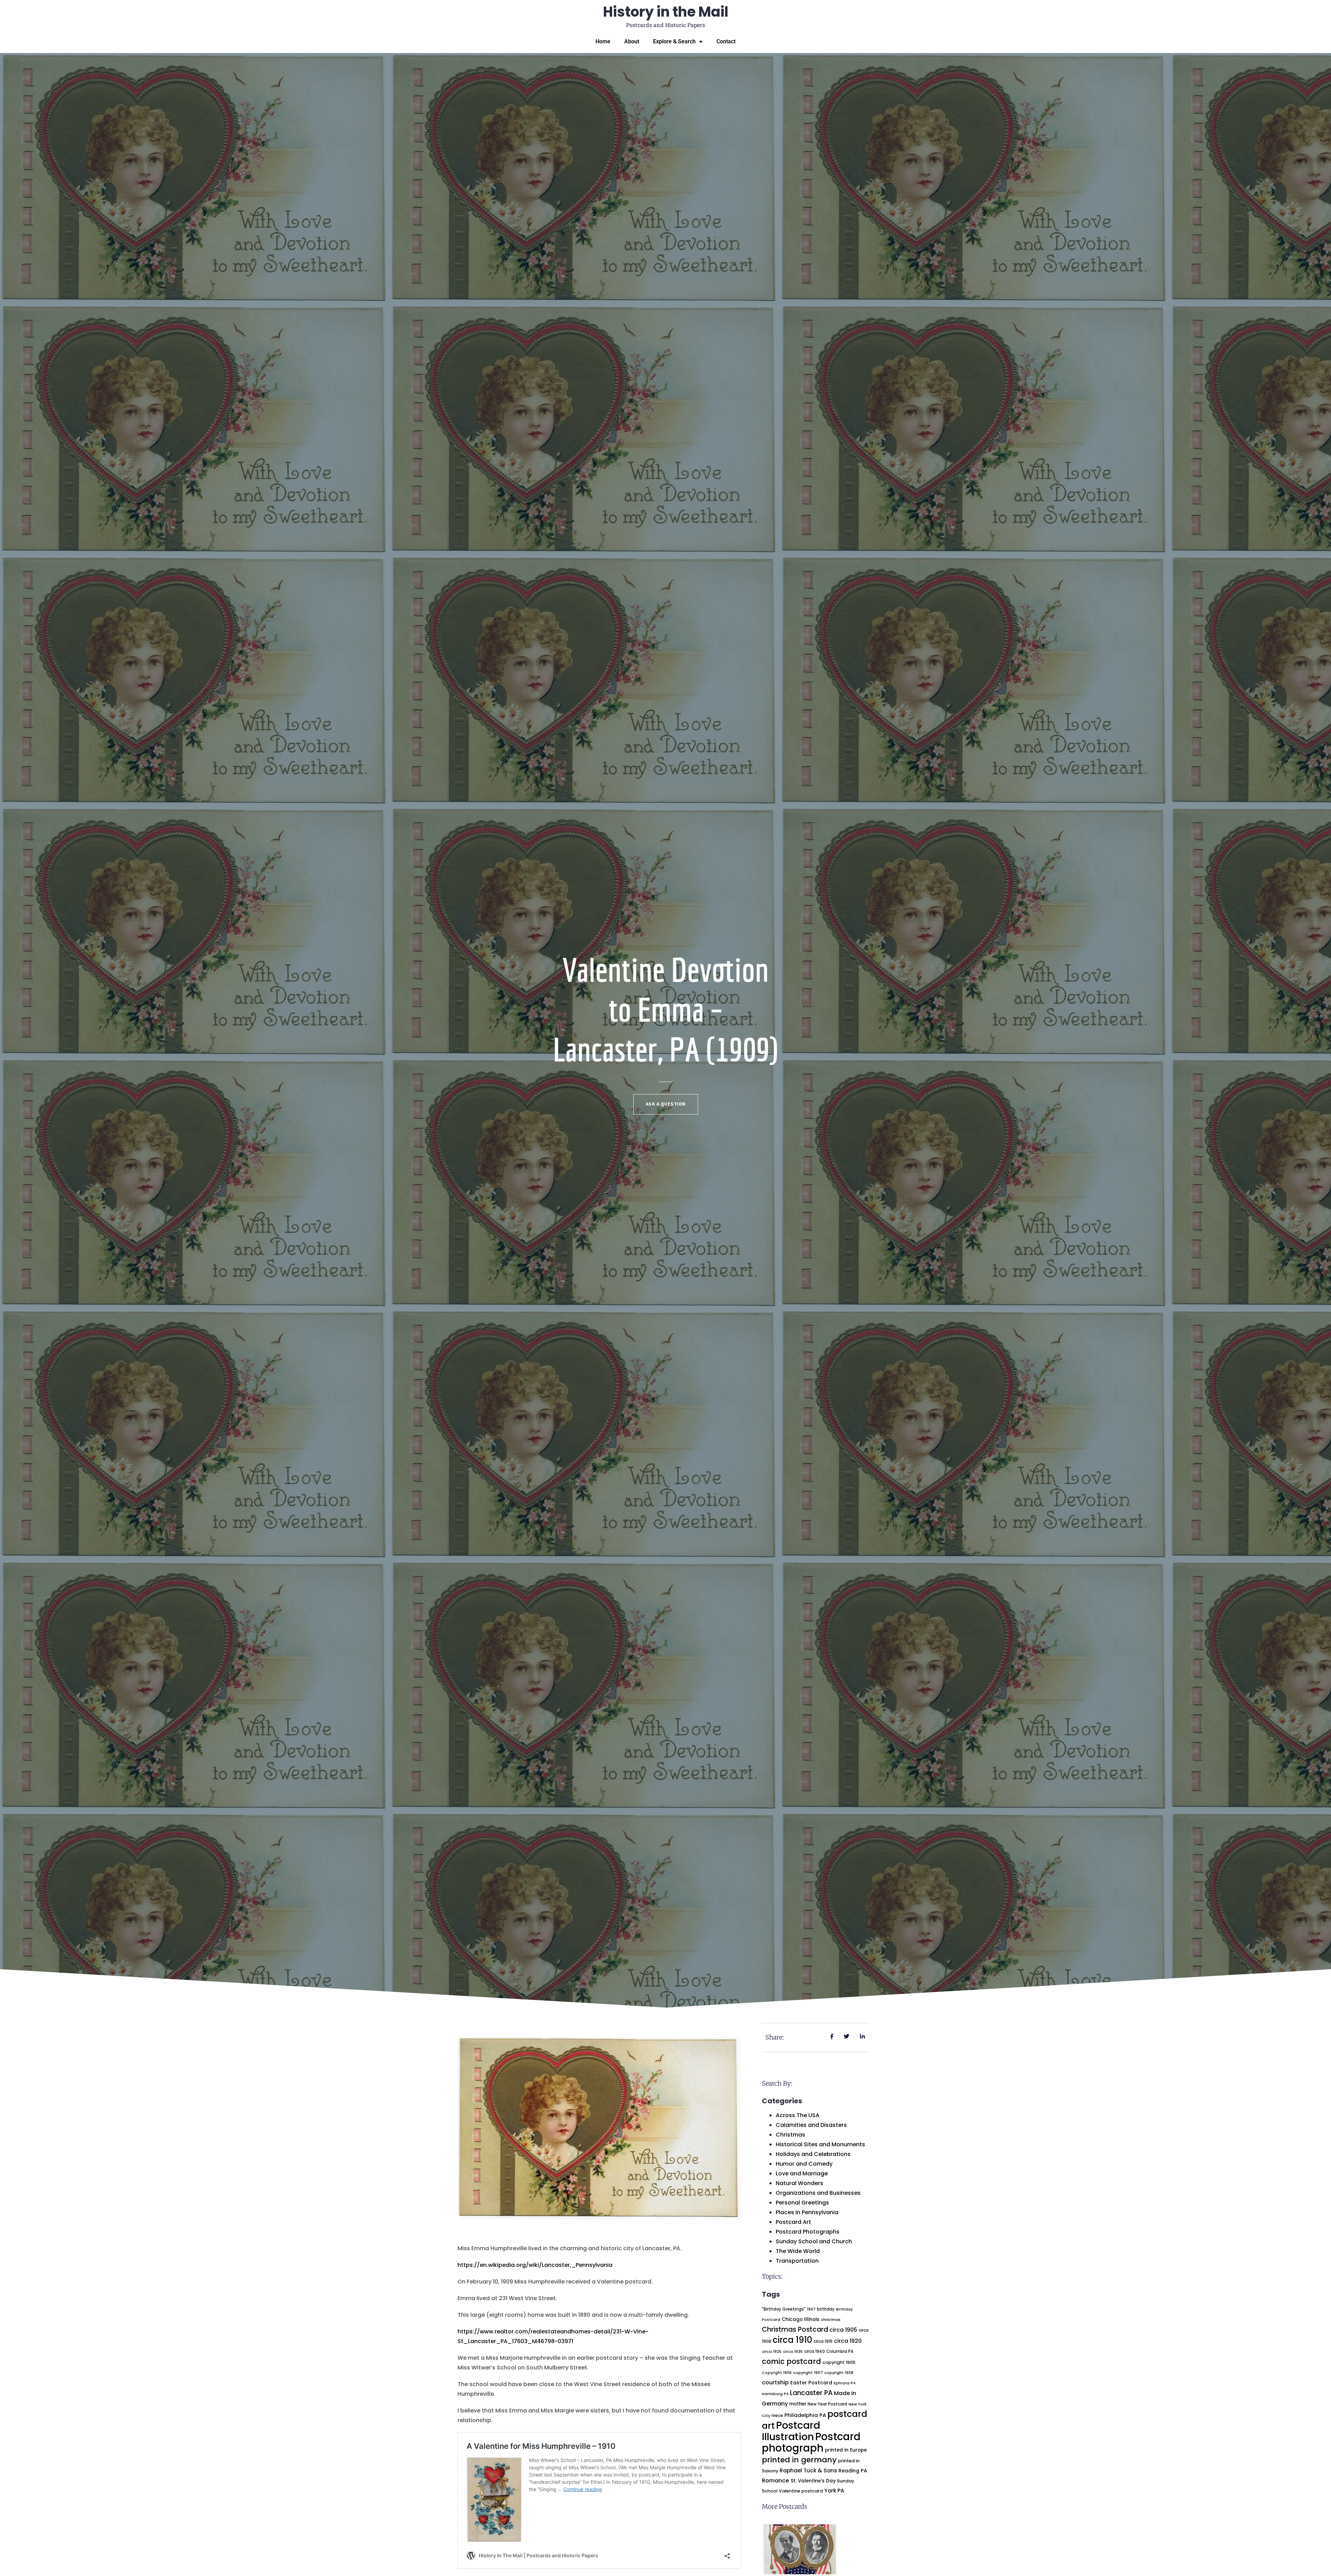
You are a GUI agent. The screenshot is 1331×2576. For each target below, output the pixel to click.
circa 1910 (792, 2340)
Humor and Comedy (804, 2164)
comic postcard (791, 2361)
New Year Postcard (827, 2404)
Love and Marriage (802, 2173)
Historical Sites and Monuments (820, 2144)
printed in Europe (846, 2450)
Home (603, 41)
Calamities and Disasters (811, 2125)
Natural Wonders (799, 2183)
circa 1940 (815, 2351)
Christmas (790, 2135)
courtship (775, 2382)
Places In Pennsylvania (807, 2212)
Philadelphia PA (805, 2415)
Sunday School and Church (814, 2241)
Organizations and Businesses (818, 2193)
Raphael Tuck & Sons (808, 2470)
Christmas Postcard (795, 2329)
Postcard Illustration (791, 2431)
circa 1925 (772, 2351)
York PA (834, 2491)
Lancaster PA (811, 2393)
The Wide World (798, 2251)
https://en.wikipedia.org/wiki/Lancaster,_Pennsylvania (535, 2265)
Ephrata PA (845, 2383)
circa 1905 (843, 2330)
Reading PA (853, 2471)
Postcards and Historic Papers (665, 25)
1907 (811, 2309)
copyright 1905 (839, 2362)
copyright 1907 (808, 2373)
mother (798, 2404)
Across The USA (798, 2115)
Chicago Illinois (801, 2319)
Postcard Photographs (808, 2232)
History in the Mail (666, 12)
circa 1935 (793, 2352)
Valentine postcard (801, 2491)
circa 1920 (848, 2341)
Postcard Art (793, 2222)
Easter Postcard (811, 2383)
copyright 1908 (839, 2373)
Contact (726, 41)
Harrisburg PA (775, 2394)
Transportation (797, 2261)
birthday (826, 2309)
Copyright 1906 (777, 2373)
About (632, 41)
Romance (776, 2481)
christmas (831, 2320)
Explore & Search (674, 41)
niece (777, 2416)
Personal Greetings (802, 2203)
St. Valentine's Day (813, 2481)
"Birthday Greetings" (784, 2309)
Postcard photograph (811, 2442)
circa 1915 (823, 2341)
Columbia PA (840, 2351)
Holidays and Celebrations (813, 2154)
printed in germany (799, 2460)
